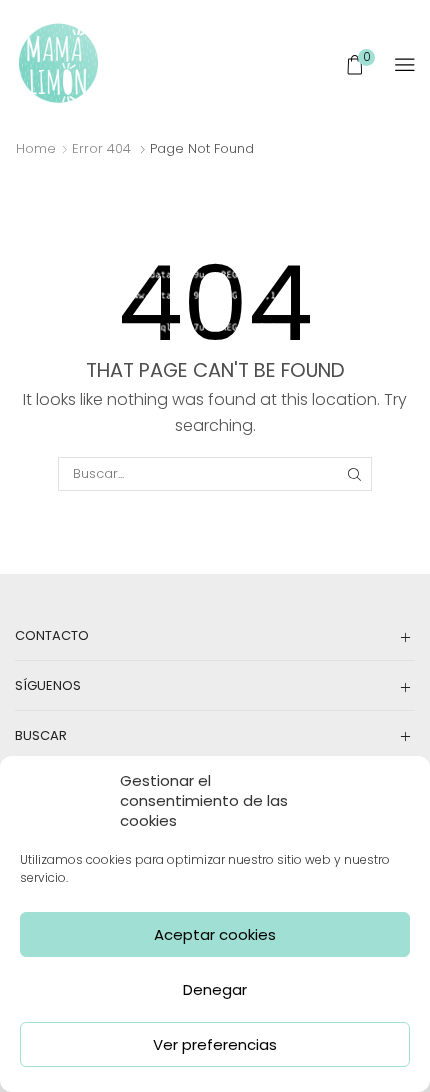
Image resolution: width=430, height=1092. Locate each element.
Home (36, 148)
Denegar (215, 989)
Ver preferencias (215, 1044)
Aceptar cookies (215, 934)
